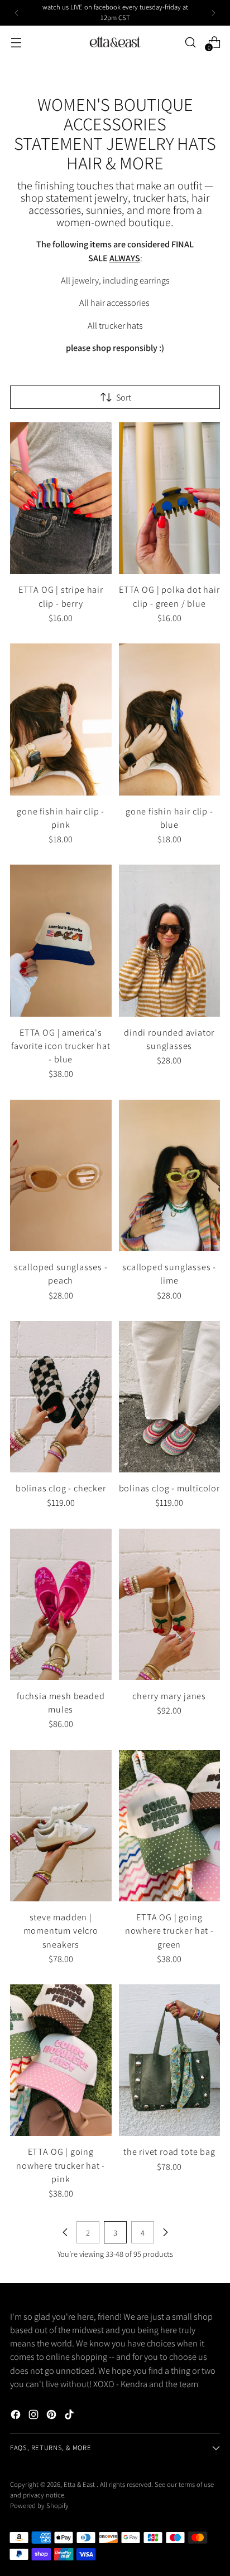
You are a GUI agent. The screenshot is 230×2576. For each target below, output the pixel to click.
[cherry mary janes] (170, 1604)
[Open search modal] (190, 42)
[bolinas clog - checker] (61, 1397)
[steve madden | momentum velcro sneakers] (61, 1826)
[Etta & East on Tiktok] (70, 2416)
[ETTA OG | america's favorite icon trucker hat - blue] (61, 940)
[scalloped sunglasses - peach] (61, 1175)
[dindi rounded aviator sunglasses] (170, 940)
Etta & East (80, 2484)
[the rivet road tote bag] (170, 2060)
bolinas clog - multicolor (169, 1488)
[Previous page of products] (65, 2232)
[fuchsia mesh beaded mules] (61, 1604)
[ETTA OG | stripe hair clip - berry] (61, 498)
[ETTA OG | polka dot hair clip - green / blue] (170, 498)
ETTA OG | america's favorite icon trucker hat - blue (61, 1046)
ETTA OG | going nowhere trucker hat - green (169, 1931)
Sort (124, 397)
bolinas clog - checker (61, 1488)
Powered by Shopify (39, 2506)
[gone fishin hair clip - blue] (170, 719)
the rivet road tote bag (169, 2151)
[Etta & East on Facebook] (17, 2416)
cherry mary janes (169, 1696)
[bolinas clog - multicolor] (170, 1397)
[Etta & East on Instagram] (35, 2416)
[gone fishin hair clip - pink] (61, 719)
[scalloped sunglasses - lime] (170, 1175)
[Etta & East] (115, 42)
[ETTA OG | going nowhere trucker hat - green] (170, 1826)
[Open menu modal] (16, 42)
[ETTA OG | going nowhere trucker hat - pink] (61, 2060)
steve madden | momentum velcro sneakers (61, 1931)
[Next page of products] (165, 2232)
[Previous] (17, 13)
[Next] (213, 13)
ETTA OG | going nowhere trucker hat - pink (61, 2165)
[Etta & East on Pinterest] (52, 2416)
